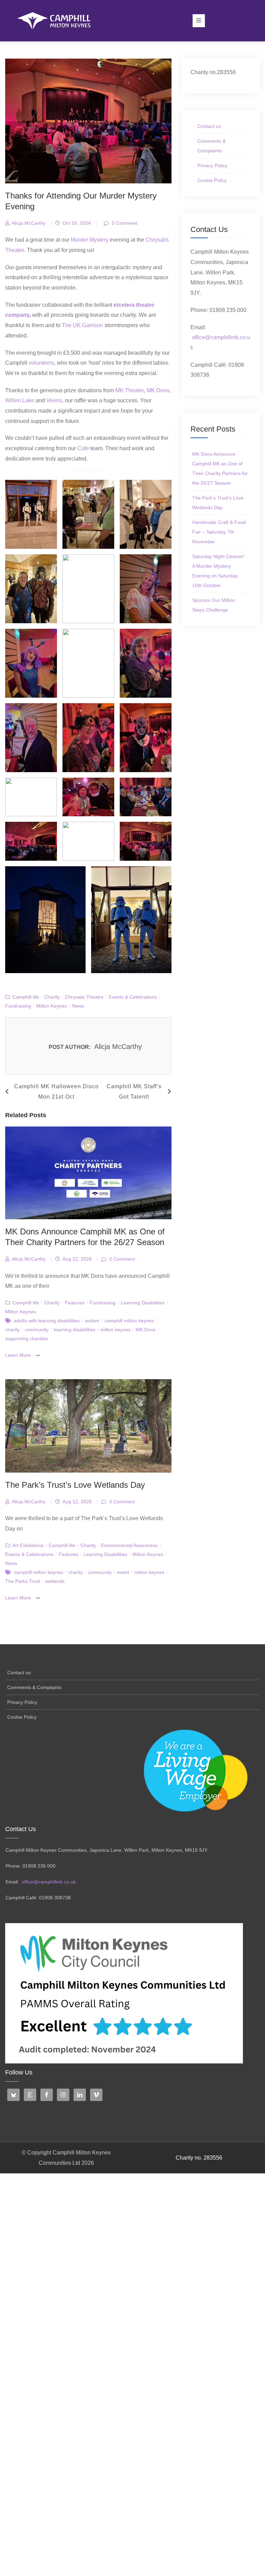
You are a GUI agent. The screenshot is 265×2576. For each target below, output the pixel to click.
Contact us (209, 126)
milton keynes (115, 1330)
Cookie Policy (212, 180)
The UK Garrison (82, 325)
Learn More (19, 1355)
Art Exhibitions (28, 1545)
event (123, 1572)
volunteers (41, 363)
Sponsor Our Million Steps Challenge (214, 605)
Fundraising (18, 1006)
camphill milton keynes (129, 1321)
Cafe (83, 448)
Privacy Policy (212, 165)
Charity (52, 997)
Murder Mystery (90, 240)
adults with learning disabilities (47, 1321)
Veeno (54, 400)
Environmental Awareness (129, 1545)
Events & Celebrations (133, 997)
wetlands (55, 1581)
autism (92, 1321)
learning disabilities (75, 1330)
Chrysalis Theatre (84, 997)
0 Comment (124, 223)
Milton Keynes (52, 1006)
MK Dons (158, 390)
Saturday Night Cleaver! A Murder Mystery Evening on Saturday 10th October (218, 571)
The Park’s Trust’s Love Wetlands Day (75, 1485)
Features (75, 1303)
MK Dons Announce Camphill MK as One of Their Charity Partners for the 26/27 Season (220, 468)
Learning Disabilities (143, 1303)
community (37, 1330)
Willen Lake (20, 400)
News (78, 1006)
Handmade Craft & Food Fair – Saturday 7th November (219, 532)
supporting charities (27, 1338)
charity (12, 1330)
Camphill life (26, 997)
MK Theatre (130, 390)
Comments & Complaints (212, 146)
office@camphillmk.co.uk (49, 1882)
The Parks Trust (23, 1581)
